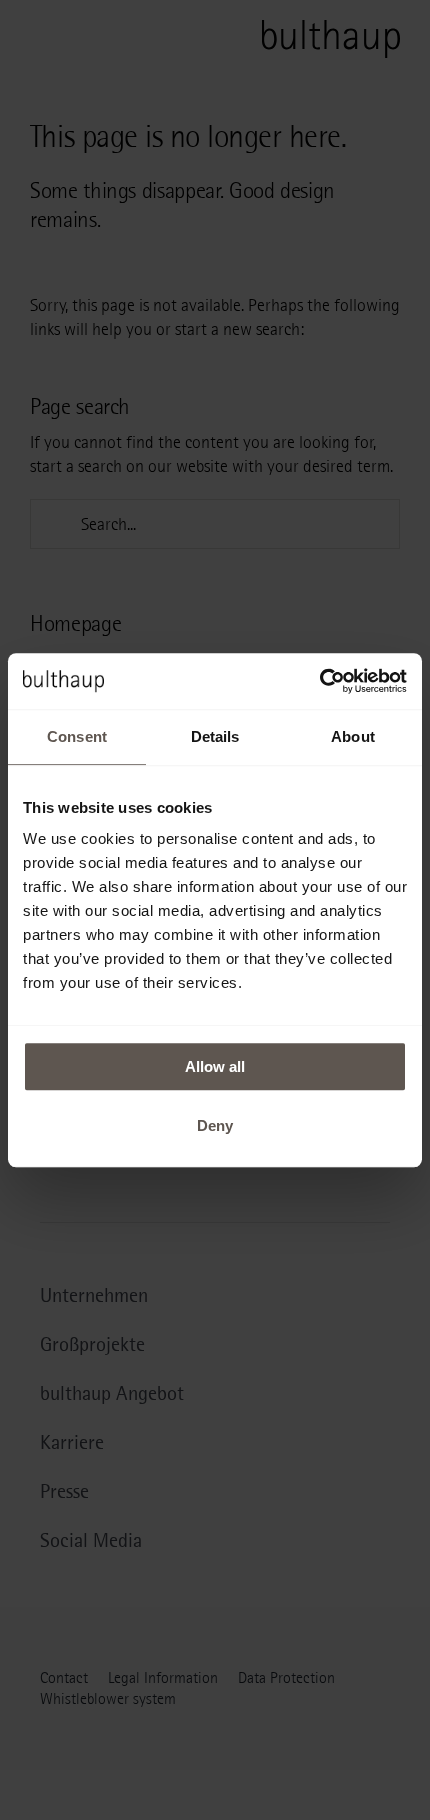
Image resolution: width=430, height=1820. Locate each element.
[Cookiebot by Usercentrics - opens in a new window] (319, 681)
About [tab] (353, 736)
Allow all (215, 1066)
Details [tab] (215, 736)
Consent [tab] (77, 736)
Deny (215, 1125)
